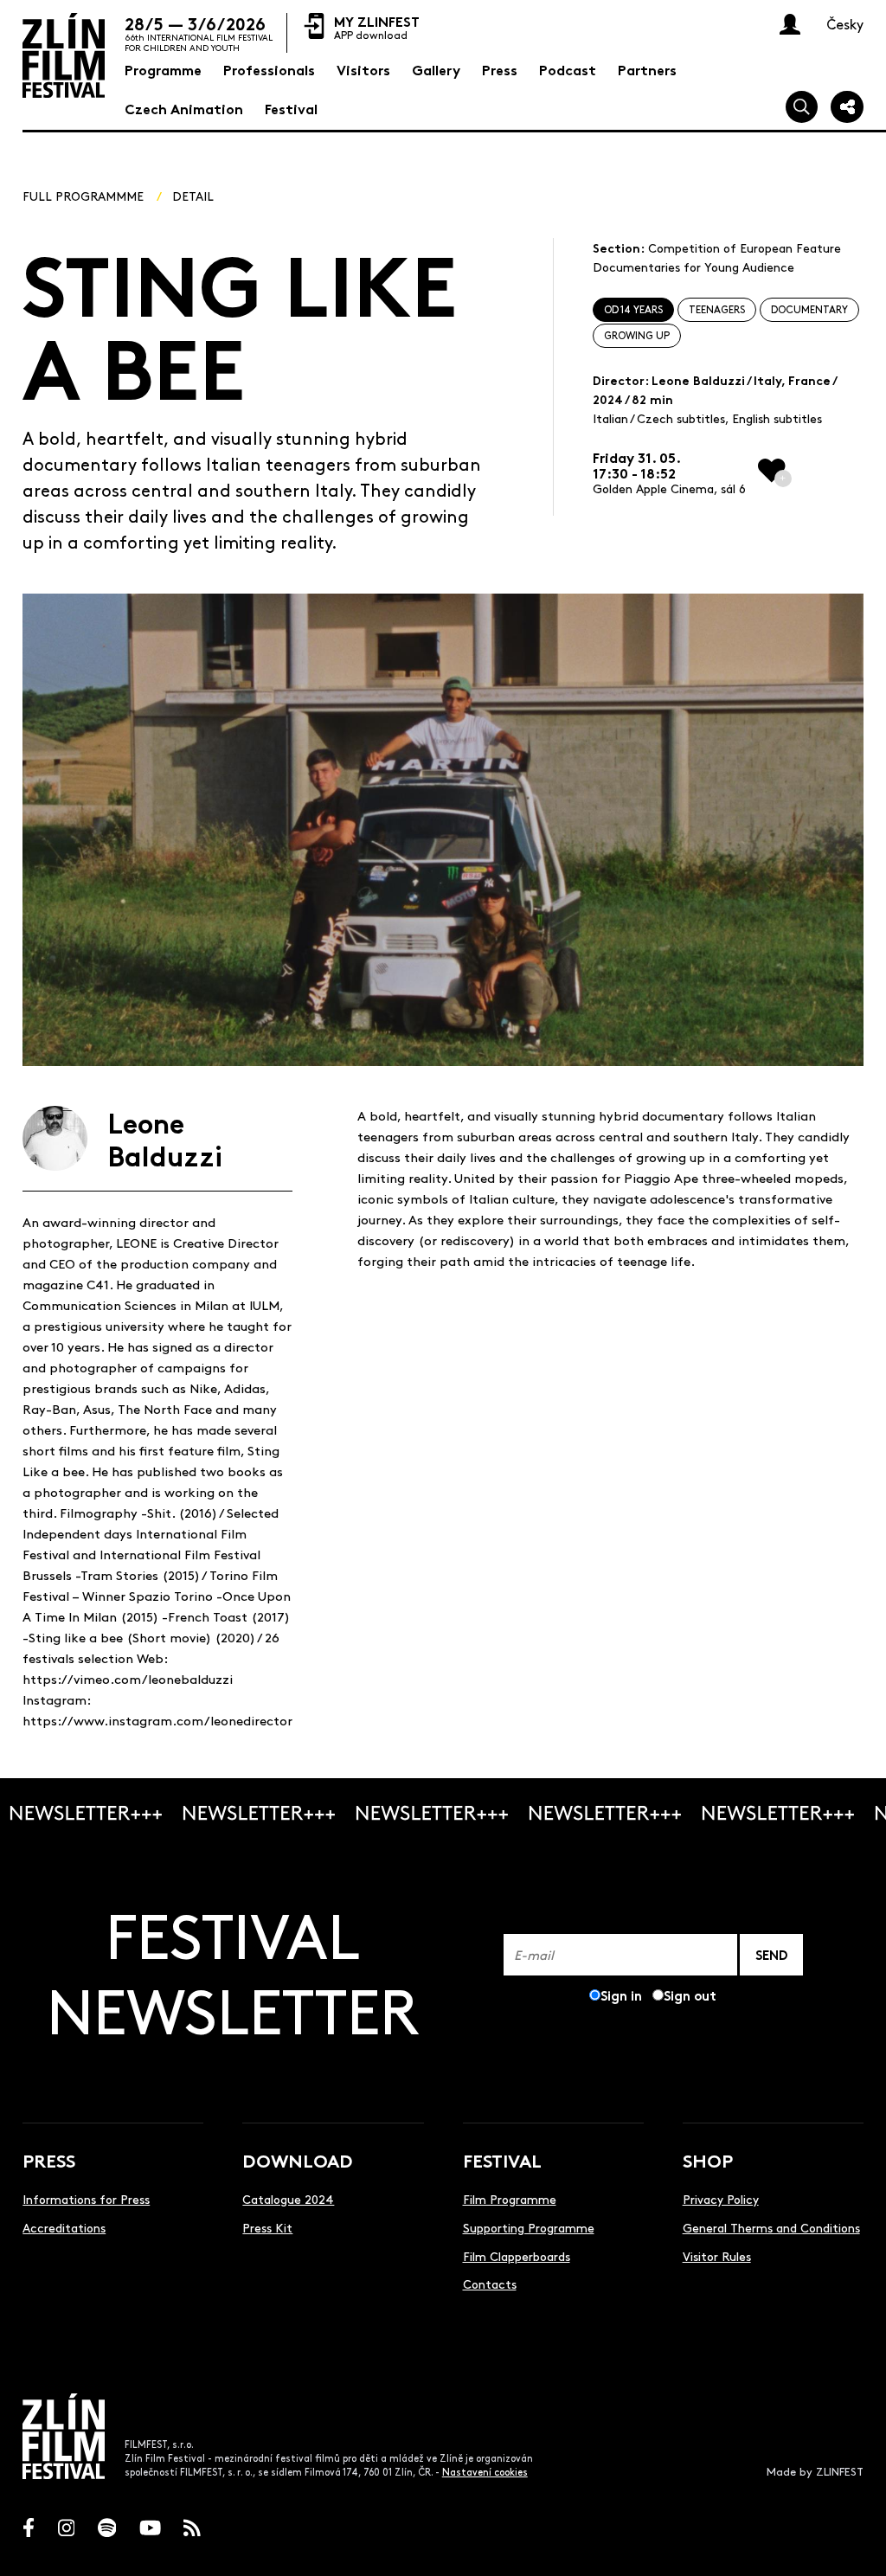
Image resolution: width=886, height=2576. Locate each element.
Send (771, 1954)
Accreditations (64, 2227)
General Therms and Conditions (771, 2227)
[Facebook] (29, 2528)
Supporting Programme (529, 2227)
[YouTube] (150, 2528)
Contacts (490, 2284)
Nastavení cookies (485, 2472)
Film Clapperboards (517, 2256)
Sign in (621, 1995)
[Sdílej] (847, 107)
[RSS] (192, 2528)
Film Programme (510, 2199)
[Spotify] (107, 2528)
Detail (193, 196)
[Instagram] (67, 2528)
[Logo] (64, 55)
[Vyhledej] (802, 107)
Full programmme (83, 196)
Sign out (690, 1995)
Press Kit (267, 2227)
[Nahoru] (854, 2544)
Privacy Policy (721, 2199)
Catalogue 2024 (288, 2199)
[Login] (790, 24)
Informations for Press (86, 2199)
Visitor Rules (717, 2256)
